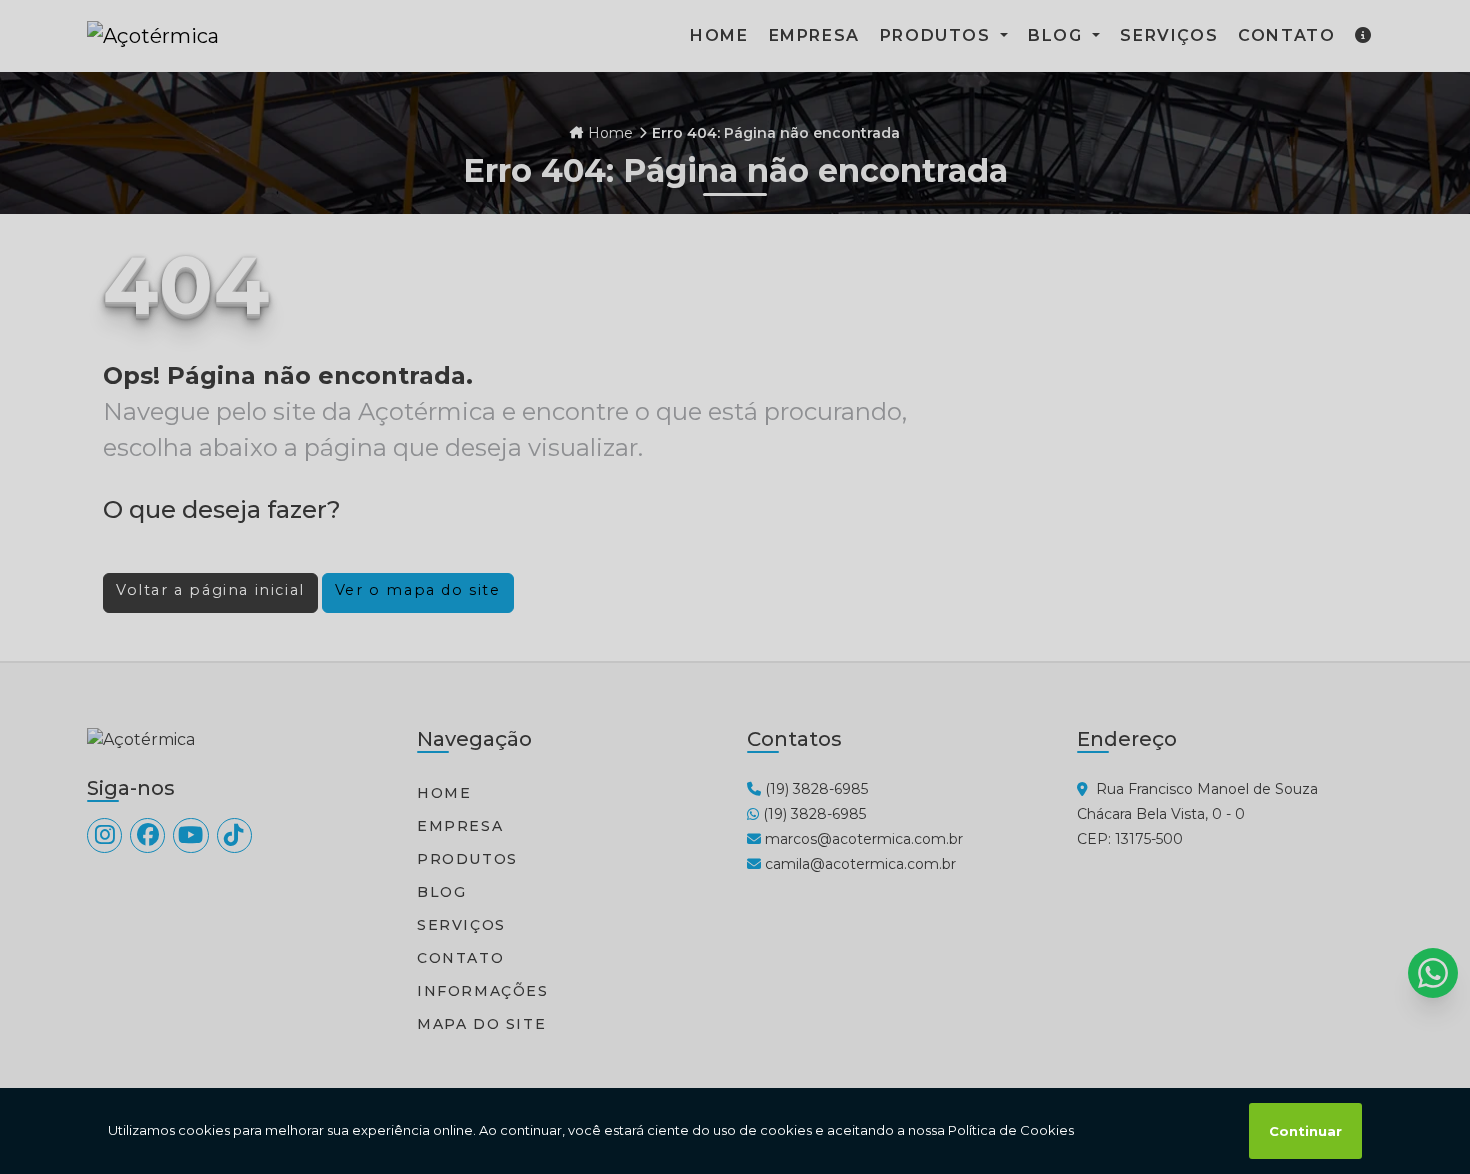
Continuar (1305, 1131)
